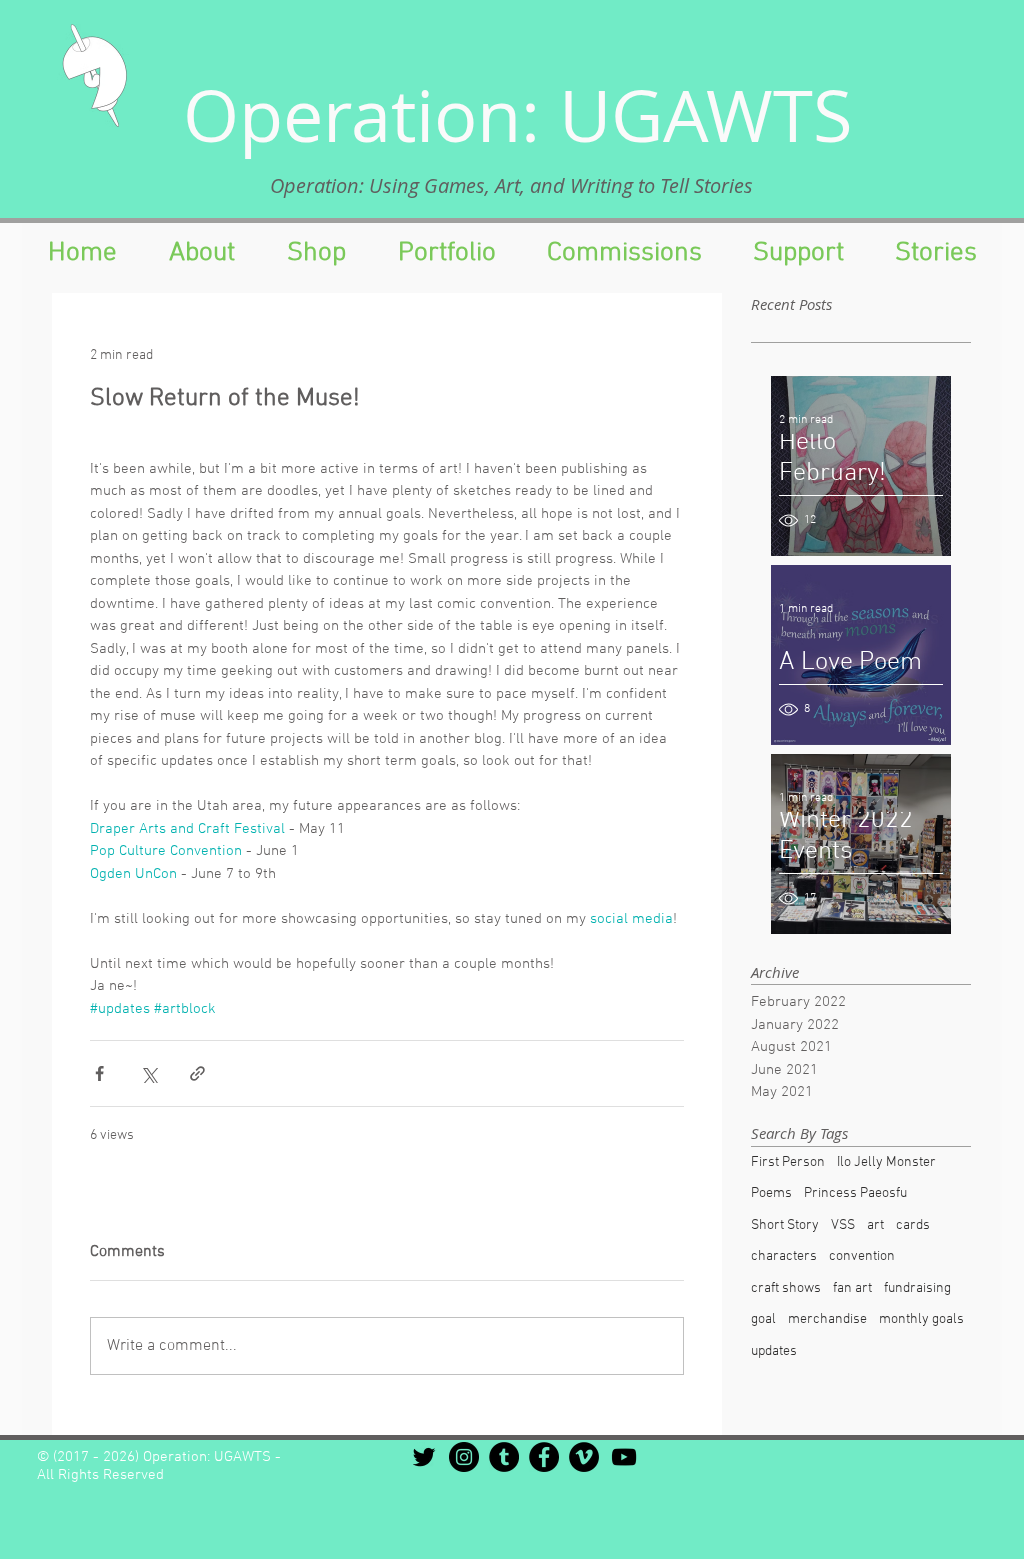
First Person (788, 1162)
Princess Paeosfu (855, 1193)
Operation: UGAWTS (518, 115)
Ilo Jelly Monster (886, 1162)
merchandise (827, 1319)
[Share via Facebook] (99, 1073)
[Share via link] (197, 1073)
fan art (852, 1288)
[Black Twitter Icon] (424, 1457)
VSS (843, 1225)
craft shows (786, 1288)
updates (774, 1351)
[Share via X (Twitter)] (148, 1073)
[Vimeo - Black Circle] (584, 1457)
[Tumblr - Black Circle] (504, 1457)
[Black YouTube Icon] (624, 1457)
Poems (771, 1193)
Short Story (785, 1225)
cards (913, 1225)
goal (763, 1319)
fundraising (917, 1288)
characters (784, 1256)
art (875, 1225)
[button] (798, 253)
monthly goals (921, 1319)
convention (862, 1256)
